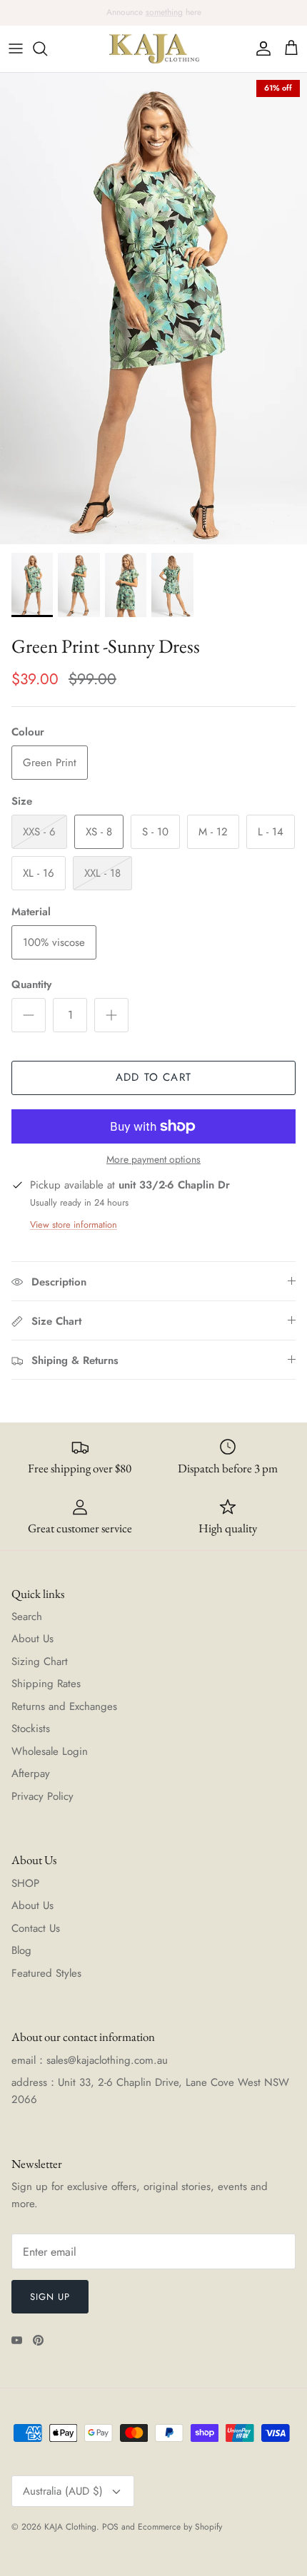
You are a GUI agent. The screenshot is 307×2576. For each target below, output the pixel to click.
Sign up (50, 2297)
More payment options (153, 1160)
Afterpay (31, 1773)
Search (27, 1617)
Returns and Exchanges (64, 1706)
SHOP (25, 1883)
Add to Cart (153, 1077)
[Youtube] (17, 2340)
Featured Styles (46, 1973)
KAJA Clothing (70, 2527)
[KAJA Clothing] (153, 49)
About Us (32, 1639)
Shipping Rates (46, 1684)
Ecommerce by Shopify (180, 2527)
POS (110, 2527)
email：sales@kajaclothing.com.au (90, 2060)
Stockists (31, 1729)
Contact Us (36, 1928)
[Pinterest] (38, 2340)
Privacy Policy (42, 1796)
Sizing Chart (40, 1661)
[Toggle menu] (16, 49)
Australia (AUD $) (63, 2491)
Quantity (31, 985)
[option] (153, 309)
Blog (21, 1950)
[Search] (47, 49)
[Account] (260, 49)
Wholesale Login (50, 1751)
